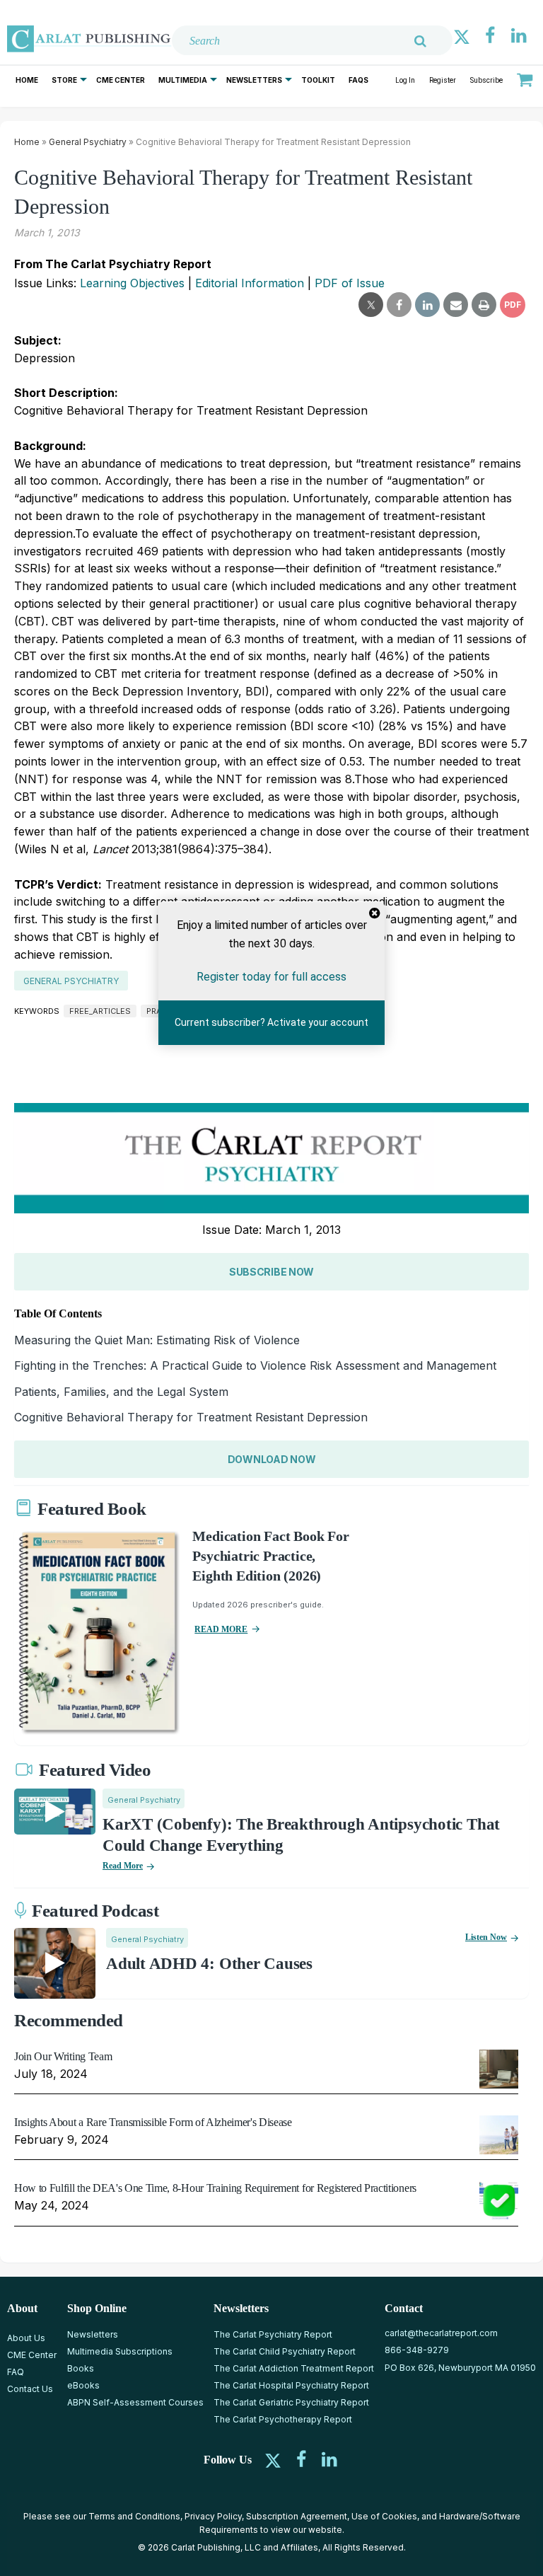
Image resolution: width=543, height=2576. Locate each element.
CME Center (121, 80)
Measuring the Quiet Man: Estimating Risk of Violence (157, 1340)
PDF (513, 305)
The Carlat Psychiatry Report (273, 2334)
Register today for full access (271, 977)
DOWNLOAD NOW (272, 1459)
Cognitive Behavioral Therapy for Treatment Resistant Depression (191, 1417)
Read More (123, 1866)
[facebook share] (399, 305)
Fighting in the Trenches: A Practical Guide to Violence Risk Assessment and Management (255, 1365)
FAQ (16, 2372)
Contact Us (30, 2389)
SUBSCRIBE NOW (271, 1272)
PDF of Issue (350, 283)
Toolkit (318, 80)
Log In (405, 80)
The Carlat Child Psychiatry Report (285, 2351)
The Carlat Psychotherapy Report (283, 2419)
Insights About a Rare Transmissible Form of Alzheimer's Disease (153, 2122)
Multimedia (183, 80)
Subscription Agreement (297, 2516)
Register (443, 80)
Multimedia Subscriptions (120, 2351)
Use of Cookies (384, 2516)
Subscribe (486, 80)
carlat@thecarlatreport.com (441, 2333)
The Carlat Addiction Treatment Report (294, 2368)
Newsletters (254, 80)
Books (81, 2368)
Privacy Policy (213, 2516)
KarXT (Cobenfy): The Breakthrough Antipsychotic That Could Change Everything (301, 1835)
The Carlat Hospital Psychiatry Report (291, 2385)
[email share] (456, 305)
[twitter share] (371, 305)
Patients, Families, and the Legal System (121, 1392)
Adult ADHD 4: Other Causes (209, 1964)
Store (64, 80)
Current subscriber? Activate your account (271, 1023)
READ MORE (221, 1629)
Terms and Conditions (134, 2516)
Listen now (486, 1937)
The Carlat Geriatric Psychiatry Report (291, 2402)
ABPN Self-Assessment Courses (135, 2402)
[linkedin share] (427, 305)
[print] (484, 305)
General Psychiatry (88, 142)
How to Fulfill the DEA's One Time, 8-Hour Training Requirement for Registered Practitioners (215, 2188)
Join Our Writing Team (63, 2056)
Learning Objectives (132, 283)
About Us (26, 2338)
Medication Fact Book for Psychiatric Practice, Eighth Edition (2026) (270, 1556)
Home (27, 80)
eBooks (83, 2385)
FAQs (358, 80)
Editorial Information (250, 283)
